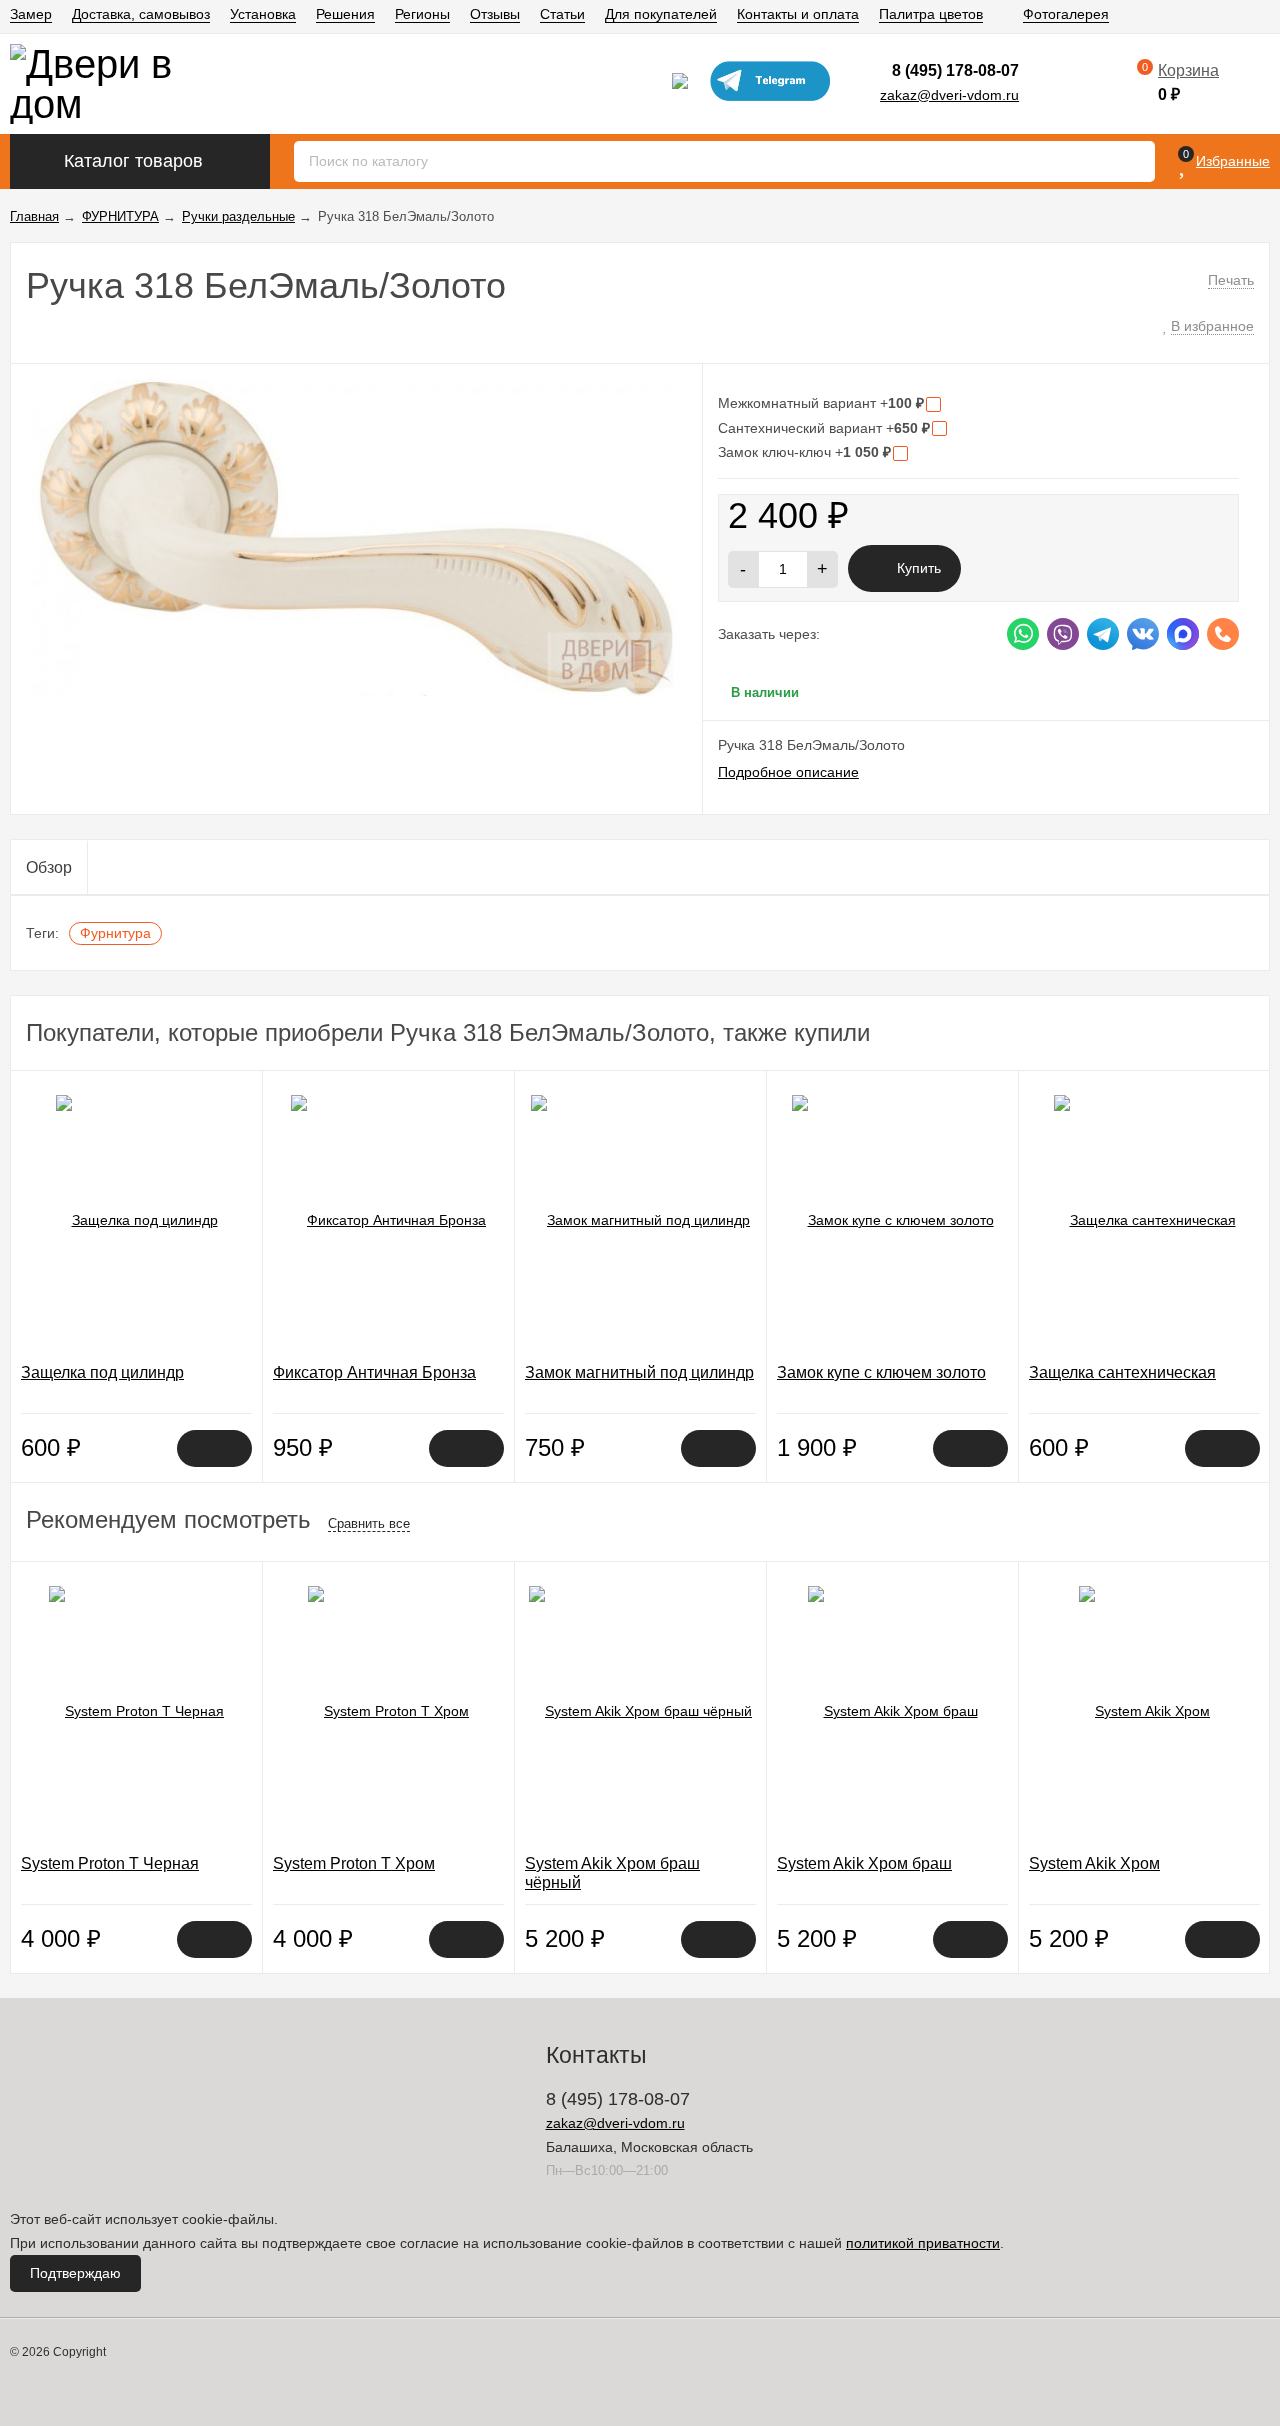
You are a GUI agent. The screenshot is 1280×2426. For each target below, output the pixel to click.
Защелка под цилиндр (102, 1372)
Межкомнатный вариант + (821, 403)
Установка (263, 14)
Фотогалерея (1066, 14)
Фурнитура (115, 933)
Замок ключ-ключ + (804, 452)
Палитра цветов (931, 14)
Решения (345, 14)
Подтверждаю (75, 2273)
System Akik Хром (1094, 1863)
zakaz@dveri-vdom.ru (949, 95)
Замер (31, 14)
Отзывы (495, 14)
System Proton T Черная (110, 1863)
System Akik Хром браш (864, 1863)
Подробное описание (788, 772)
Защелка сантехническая (1122, 1372)
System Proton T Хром (354, 1863)
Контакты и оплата (798, 14)
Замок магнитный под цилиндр (639, 1372)
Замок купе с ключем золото (881, 1372)
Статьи (562, 14)
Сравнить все (369, 1523)
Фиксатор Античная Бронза (374, 1372)
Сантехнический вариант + (824, 428)
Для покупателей (661, 14)
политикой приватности (923, 2243)
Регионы (422, 14)
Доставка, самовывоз (141, 14)
